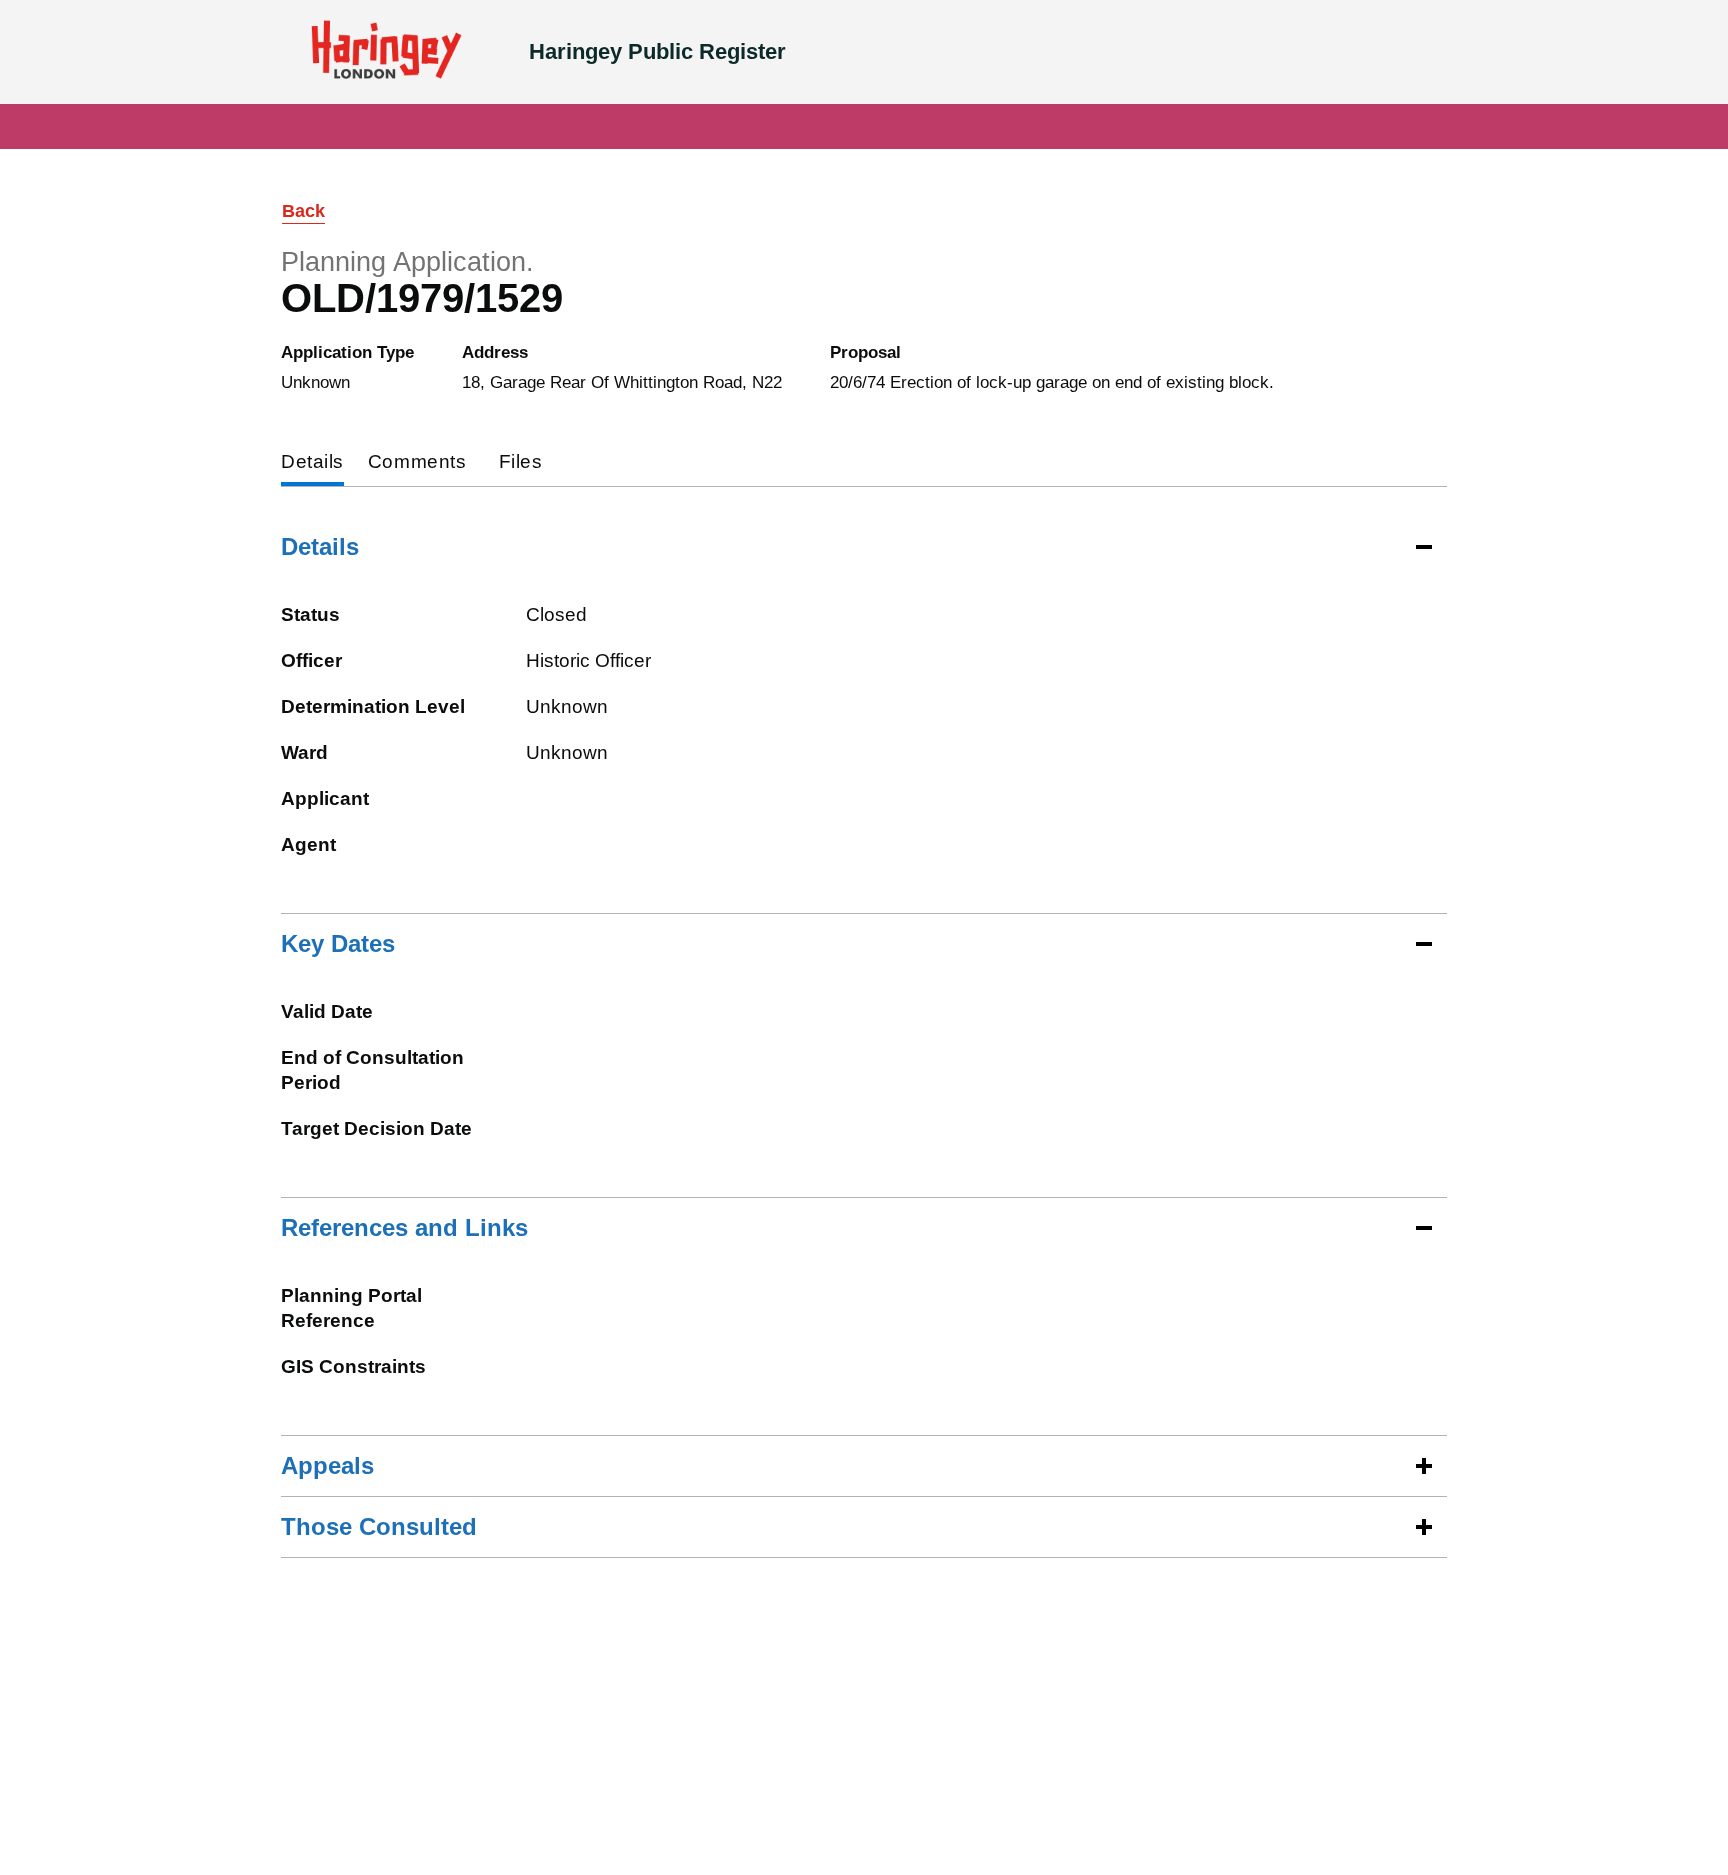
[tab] (312, 463)
